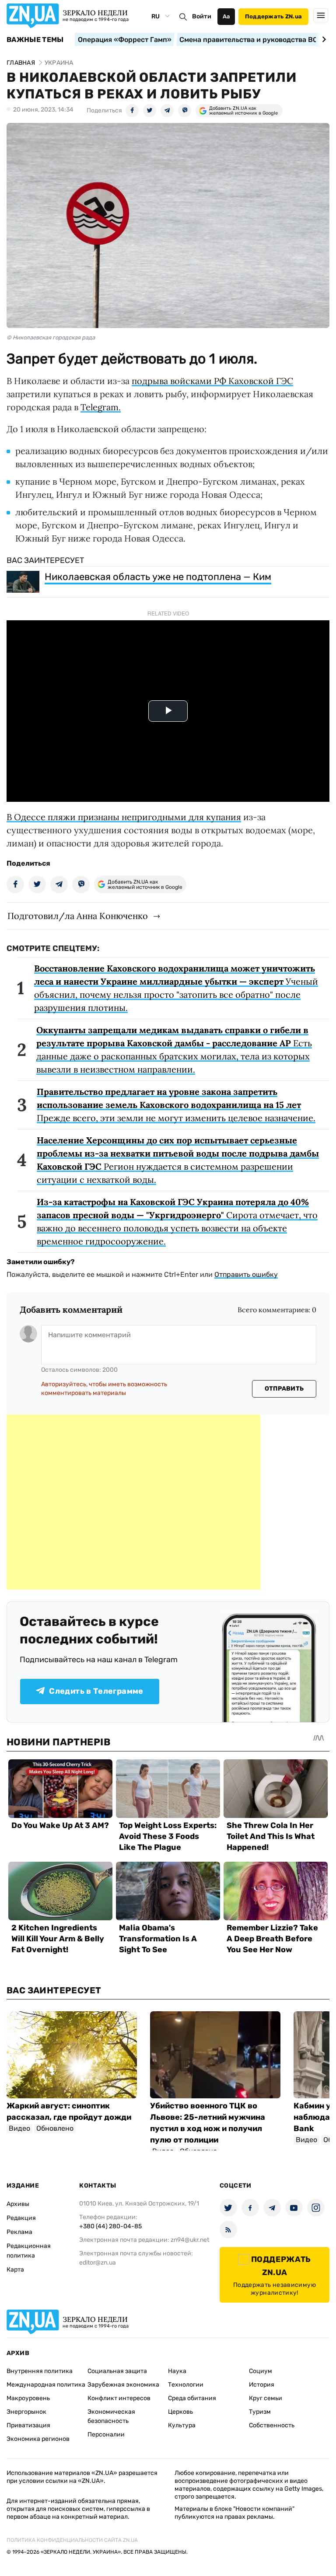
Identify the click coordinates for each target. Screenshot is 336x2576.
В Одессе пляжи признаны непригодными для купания (124, 817)
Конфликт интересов (119, 2398)
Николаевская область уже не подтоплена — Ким (158, 577)
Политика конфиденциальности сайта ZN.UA (72, 2540)
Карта (15, 2270)
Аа (226, 16)
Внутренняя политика (40, 2371)
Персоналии (106, 2434)
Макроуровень (28, 2398)
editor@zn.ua (98, 2263)
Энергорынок (26, 2412)
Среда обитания (192, 2398)
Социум (261, 2371)
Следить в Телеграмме (96, 1691)
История (262, 2385)
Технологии (186, 2385)
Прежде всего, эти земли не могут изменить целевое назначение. (176, 1105)
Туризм (260, 2412)
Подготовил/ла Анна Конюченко (78, 916)
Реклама (19, 2232)
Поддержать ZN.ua (273, 16)
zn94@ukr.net (190, 2240)
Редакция (21, 2218)
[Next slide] (323, 39)
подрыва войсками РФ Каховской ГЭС (212, 381)
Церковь (180, 2412)
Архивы (18, 2204)
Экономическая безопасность (111, 2416)
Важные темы (35, 40)
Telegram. (101, 407)
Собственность (272, 2425)
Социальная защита (117, 2371)
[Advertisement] (133, 1502)
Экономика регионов (38, 2439)
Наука (177, 2371)
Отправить (284, 1389)
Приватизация (28, 2425)
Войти (202, 16)
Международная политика (46, 2385)
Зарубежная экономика (123, 2385)
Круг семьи (266, 2398)
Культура (182, 2425)
